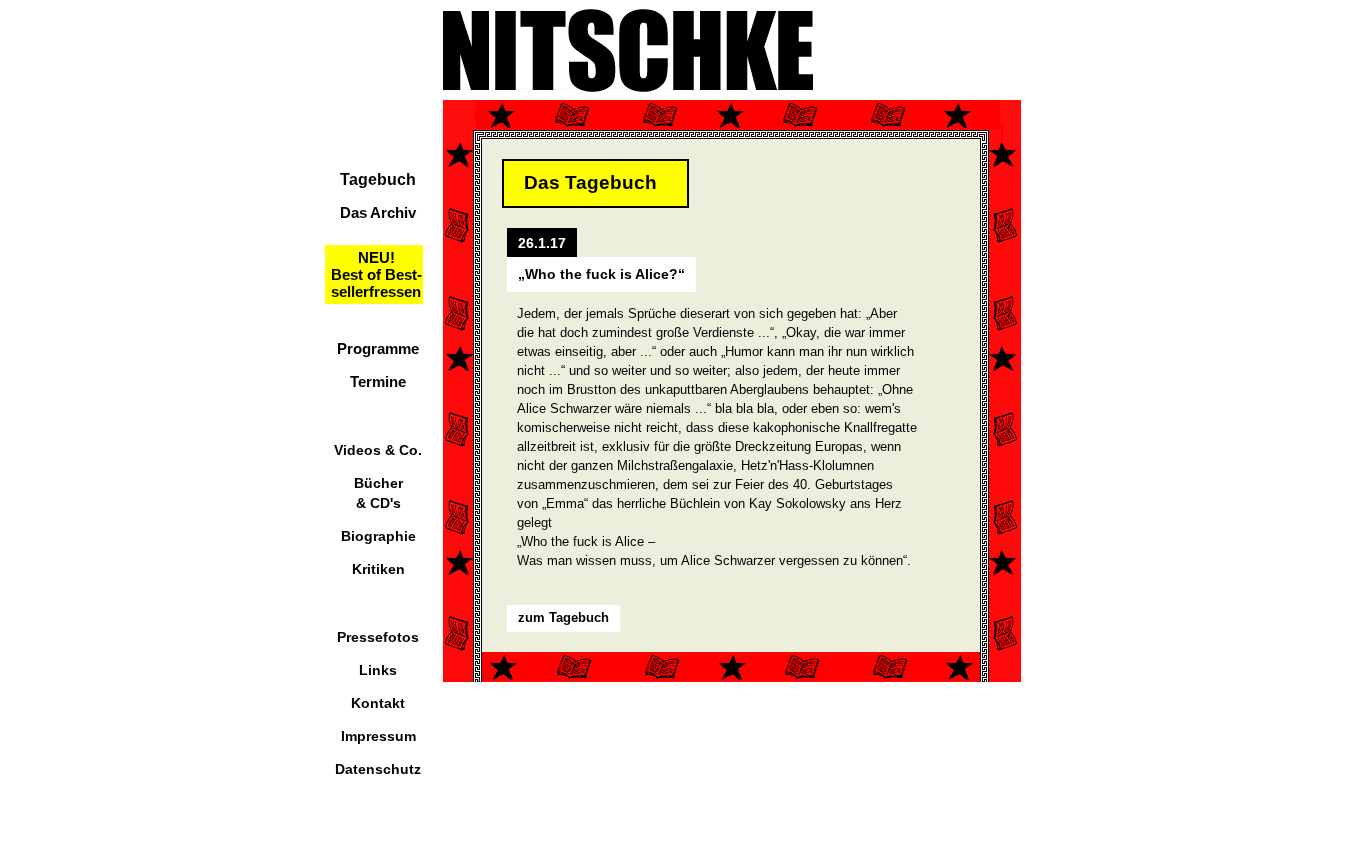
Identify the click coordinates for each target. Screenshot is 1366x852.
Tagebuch (378, 179)
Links (378, 670)
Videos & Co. (378, 450)
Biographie (378, 536)
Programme (378, 348)
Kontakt (378, 703)
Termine (378, 381)
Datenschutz (378, 769)
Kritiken (378, 569)
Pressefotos (378, 637)
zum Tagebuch (563, 617)
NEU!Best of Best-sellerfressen (376, 274)
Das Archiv (378, 212)
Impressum (378, 736)
